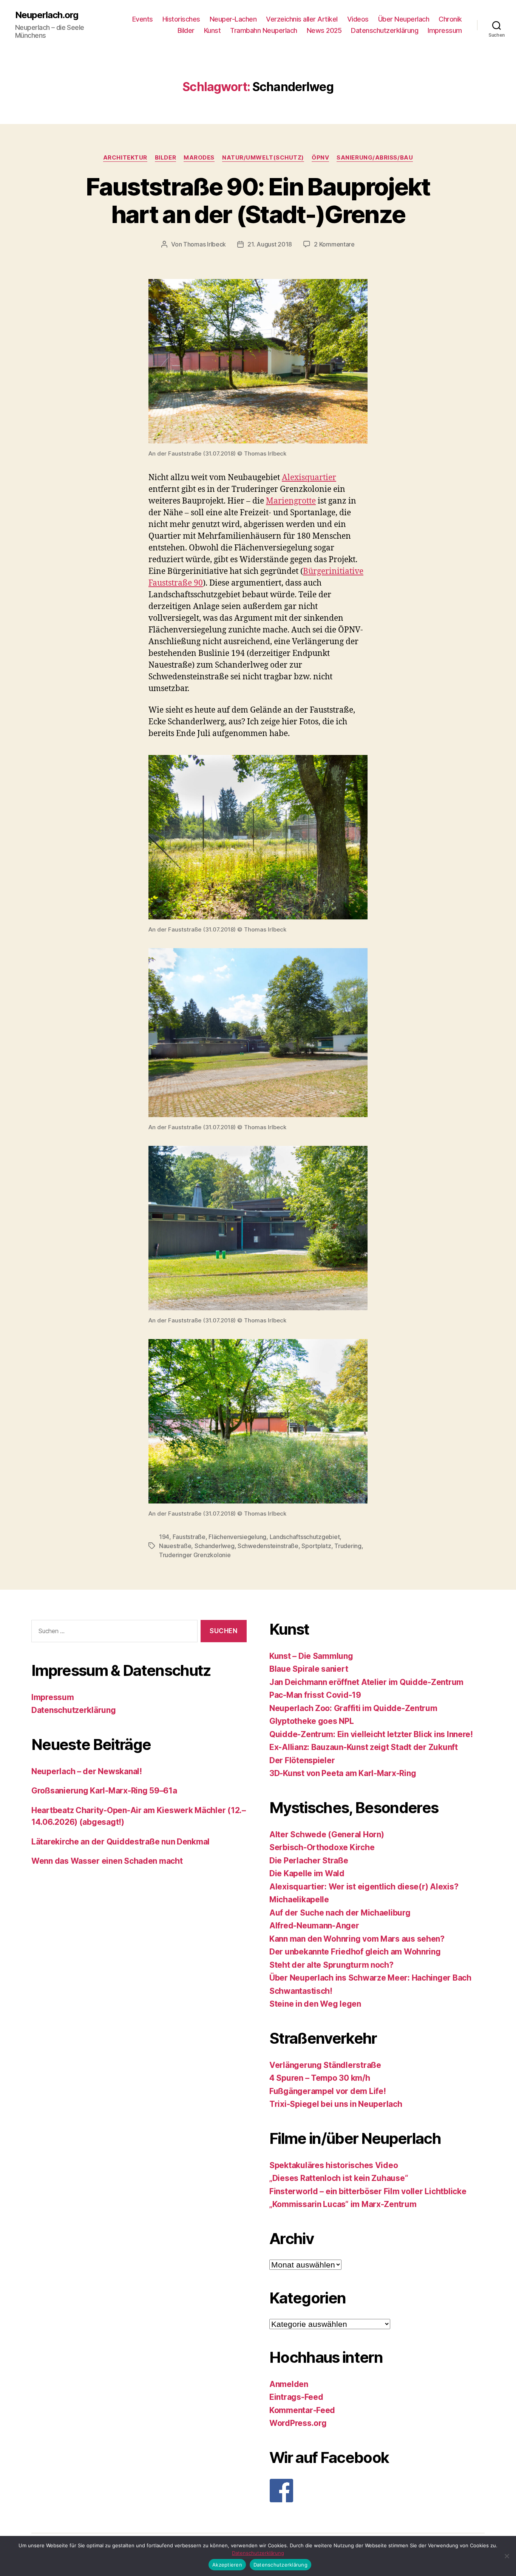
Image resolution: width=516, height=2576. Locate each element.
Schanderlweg (215, 1546)
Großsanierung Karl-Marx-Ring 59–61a (104, 1791)
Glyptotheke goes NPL (312, 1721)
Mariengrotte (291, 501)
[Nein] (507, 2556)
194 (164, 1537)
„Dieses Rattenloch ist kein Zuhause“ (339, 2178)
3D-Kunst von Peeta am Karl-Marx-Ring (343, 1773)
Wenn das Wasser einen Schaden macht (107, 1861)
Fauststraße (189, 1537)
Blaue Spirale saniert (309, 1669)
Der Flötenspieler (302, 1760)
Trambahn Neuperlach (264, 30)
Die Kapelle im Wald (307, 1873)
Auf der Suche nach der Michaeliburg (340, 1913)
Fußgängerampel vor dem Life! (328, 2091)
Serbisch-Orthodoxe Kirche (322, 1847)
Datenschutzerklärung (385, 30)
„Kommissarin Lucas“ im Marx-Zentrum (343, 2204)
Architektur (125, 158)
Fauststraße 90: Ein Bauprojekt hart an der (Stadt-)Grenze (258, 200)
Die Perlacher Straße (309, 1861)
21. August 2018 (270, 244)
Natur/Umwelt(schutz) (263, 158)
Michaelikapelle (299, 1899)
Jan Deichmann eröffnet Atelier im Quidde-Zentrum (366, 1682)
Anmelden (289, 2384)
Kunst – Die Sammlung (311, 1656)
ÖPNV (320, 158)
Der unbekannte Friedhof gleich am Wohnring (355, 1952)
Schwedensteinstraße (268, 1546)
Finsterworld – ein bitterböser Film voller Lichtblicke (368, 2191)
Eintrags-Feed (296, 2397)
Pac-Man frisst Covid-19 (315, 1695)
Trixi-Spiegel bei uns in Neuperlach (336, 2104)
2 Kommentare (334, 244)
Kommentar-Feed (302, 2410)
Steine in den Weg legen (315, 2004)
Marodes (199, 158)
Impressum (445, 30)
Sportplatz (316, 1546)
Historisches (181, 19)
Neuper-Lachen (233, 19)
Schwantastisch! (301, 1991)
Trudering (348, 1546)
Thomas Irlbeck (205, 244)
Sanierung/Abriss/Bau (375, 158)
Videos (358, 19)
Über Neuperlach (404, 19)
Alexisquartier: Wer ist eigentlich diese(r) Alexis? (364, 1887)
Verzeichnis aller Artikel (302, 19)
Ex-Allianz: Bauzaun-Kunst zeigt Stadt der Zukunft (364, 1747)
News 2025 (324, 30)
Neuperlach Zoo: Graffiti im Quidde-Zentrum (353, 1708)
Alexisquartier (309, 478)
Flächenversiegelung (237, 1537)
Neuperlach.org (47, 15)
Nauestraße (175, 1546)
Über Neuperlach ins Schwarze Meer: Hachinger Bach (370, 1978)
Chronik (450, 19)
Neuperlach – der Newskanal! (87, 1771)
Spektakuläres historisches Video (334, 2165)
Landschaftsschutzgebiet (305, 1537)
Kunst (212, 30)
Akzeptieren (227, 2565)
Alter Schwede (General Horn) (327, 1834)
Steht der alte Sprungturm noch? (331, 1965)
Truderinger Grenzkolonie (195, 1555)
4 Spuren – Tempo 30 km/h (320, 2078)
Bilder (186, 30)
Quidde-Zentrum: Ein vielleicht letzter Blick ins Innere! (371, 1734)
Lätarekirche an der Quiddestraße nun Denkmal (121, 1842)
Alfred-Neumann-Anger (314, 1926)
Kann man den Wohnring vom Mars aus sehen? (357, 1939)
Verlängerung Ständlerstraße (325, 2065)
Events (143, 19)
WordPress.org (298, 2423)
